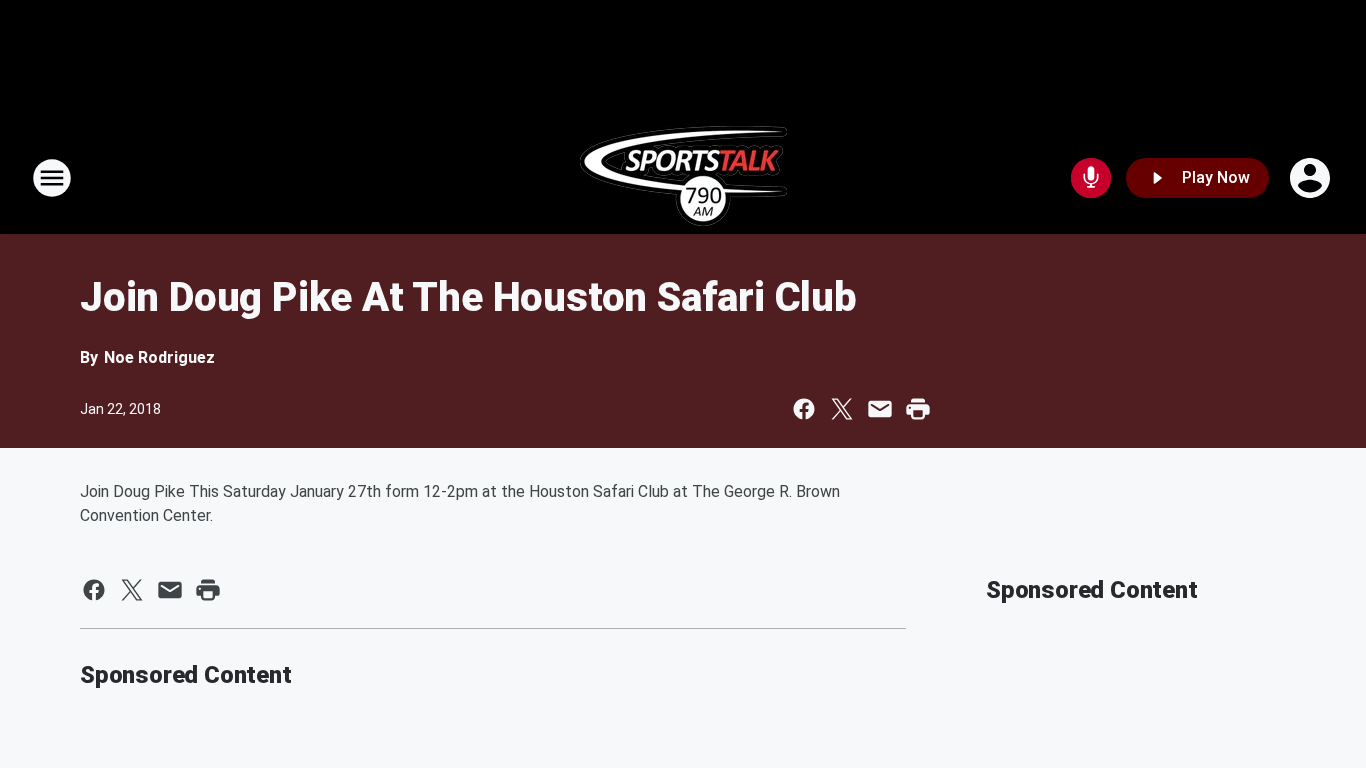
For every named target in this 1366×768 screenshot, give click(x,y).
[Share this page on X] (842, 409)
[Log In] (1312, 178)
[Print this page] (918, 409)
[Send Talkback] (1091, 178)
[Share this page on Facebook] (804, 409)
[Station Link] (683, 178)
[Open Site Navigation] (52, 178)
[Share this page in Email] (880, 409)
